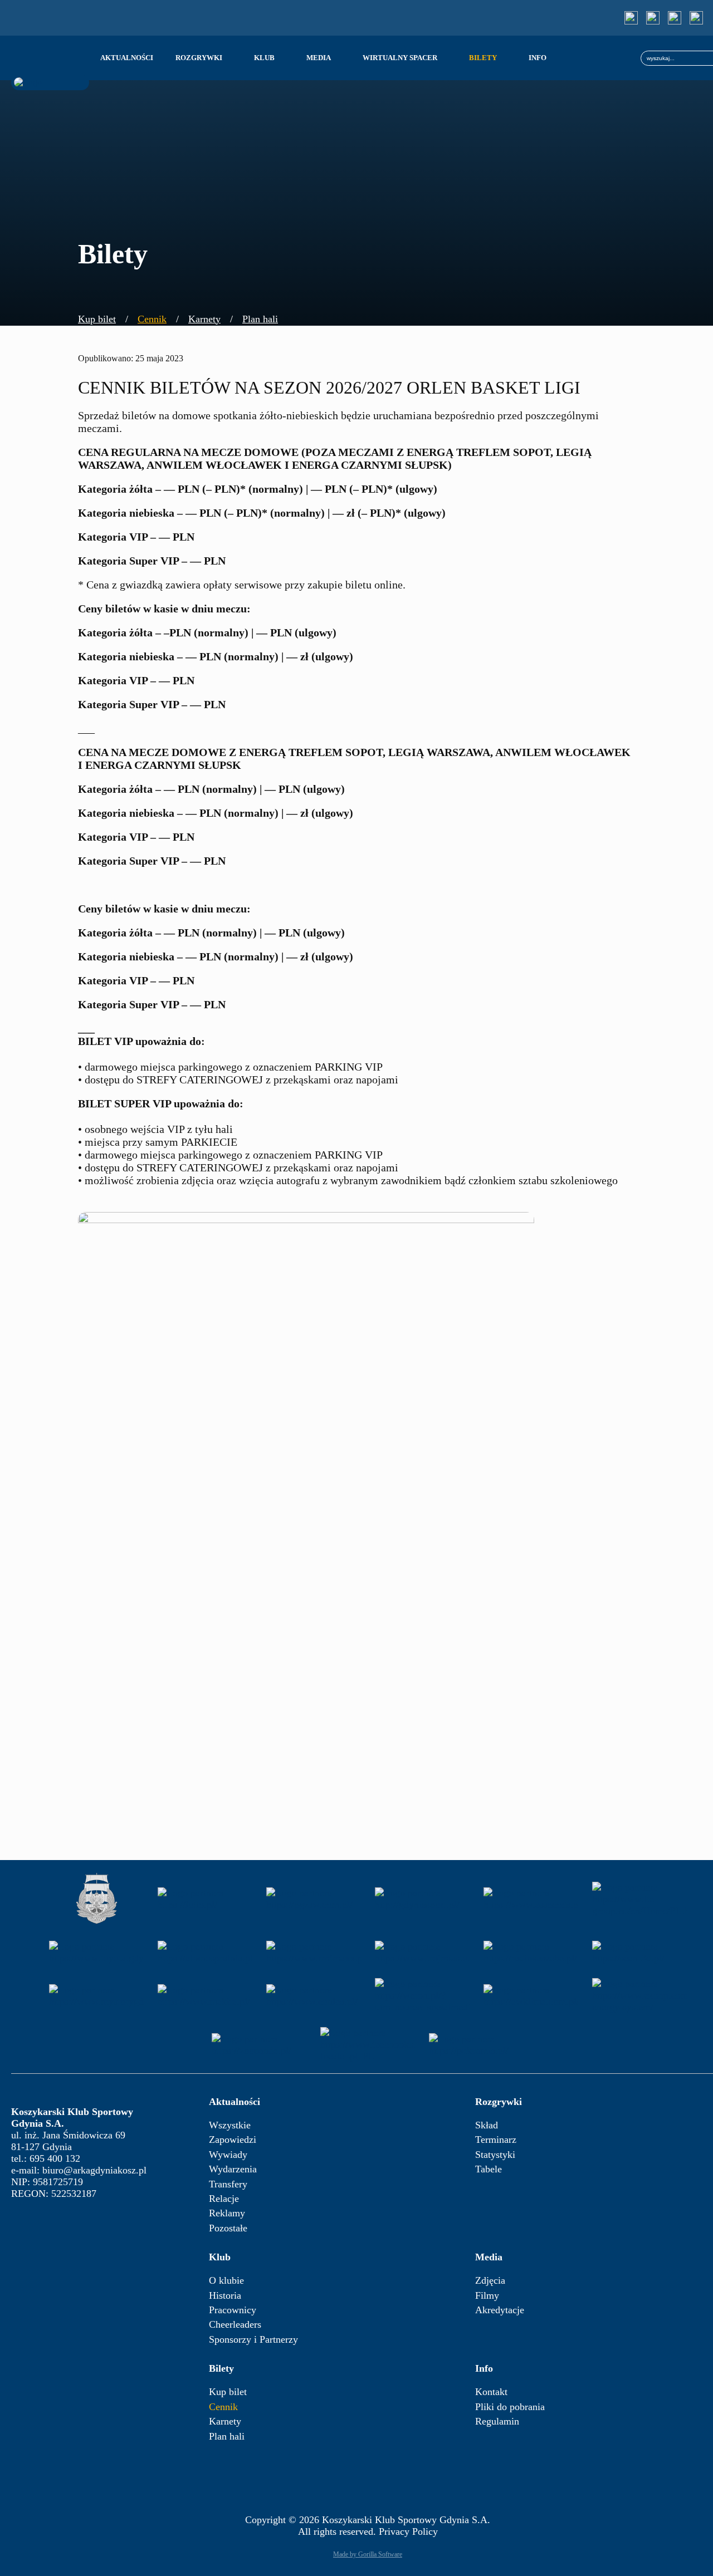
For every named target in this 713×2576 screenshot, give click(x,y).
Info (538, 58)
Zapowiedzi (233, 2140)
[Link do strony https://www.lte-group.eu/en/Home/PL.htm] (639, 1899)
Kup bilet (97, 319)
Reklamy (227, 2213)
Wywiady (228, 2155)
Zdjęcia (490, 2280)
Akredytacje (500, 2310)
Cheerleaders (235, 2324)
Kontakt (491, 2392)
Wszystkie (230, 2125)
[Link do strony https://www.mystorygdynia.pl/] (96, 1996)
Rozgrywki (199, 58)
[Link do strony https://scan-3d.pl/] (639, 1952)
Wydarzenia (233, 2169)
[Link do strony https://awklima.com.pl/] (531, 1996)
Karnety (204, 319)
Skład (487, 2125)
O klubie (226, 2280)
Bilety (483, 58)
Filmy (487, 2295)
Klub (264, 58)
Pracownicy (233, 2310)
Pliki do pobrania (510, 2407)
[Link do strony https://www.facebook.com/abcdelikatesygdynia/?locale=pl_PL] (368, 2045)
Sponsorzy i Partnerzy (253, 2339)
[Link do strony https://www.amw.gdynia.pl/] (96, 1899)
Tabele (489, 2169)
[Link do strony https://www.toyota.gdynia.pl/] (96, 1952)
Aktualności (127, 58)
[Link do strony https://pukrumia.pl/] (476, 2045)
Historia (225, 2295)
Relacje (224, 2199)
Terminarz (496, 2140)
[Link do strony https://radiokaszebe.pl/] (531, 1952)
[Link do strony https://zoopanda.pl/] (259, 2045)
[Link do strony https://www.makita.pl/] (205, 1996)
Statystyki (495, 2155)
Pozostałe (228, 2228)
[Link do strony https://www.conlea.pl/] (314, 1996)
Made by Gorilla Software (368, 2554)
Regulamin (497, 2421)
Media (319, 58)
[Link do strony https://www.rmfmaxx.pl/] (314, 1952)
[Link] (631, 18)
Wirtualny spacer (400, 58)
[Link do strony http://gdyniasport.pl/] (422, 1899)
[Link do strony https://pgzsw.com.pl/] (314, 1899)
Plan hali (260, 319)
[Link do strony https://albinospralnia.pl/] (205, 1952)
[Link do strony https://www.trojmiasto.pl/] (422, 1952)
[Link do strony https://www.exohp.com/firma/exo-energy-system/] (639, 1996)
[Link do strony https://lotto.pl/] (205, 1899)
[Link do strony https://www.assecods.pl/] (531, 1899)
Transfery (228, 2184)
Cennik (152, 319)
